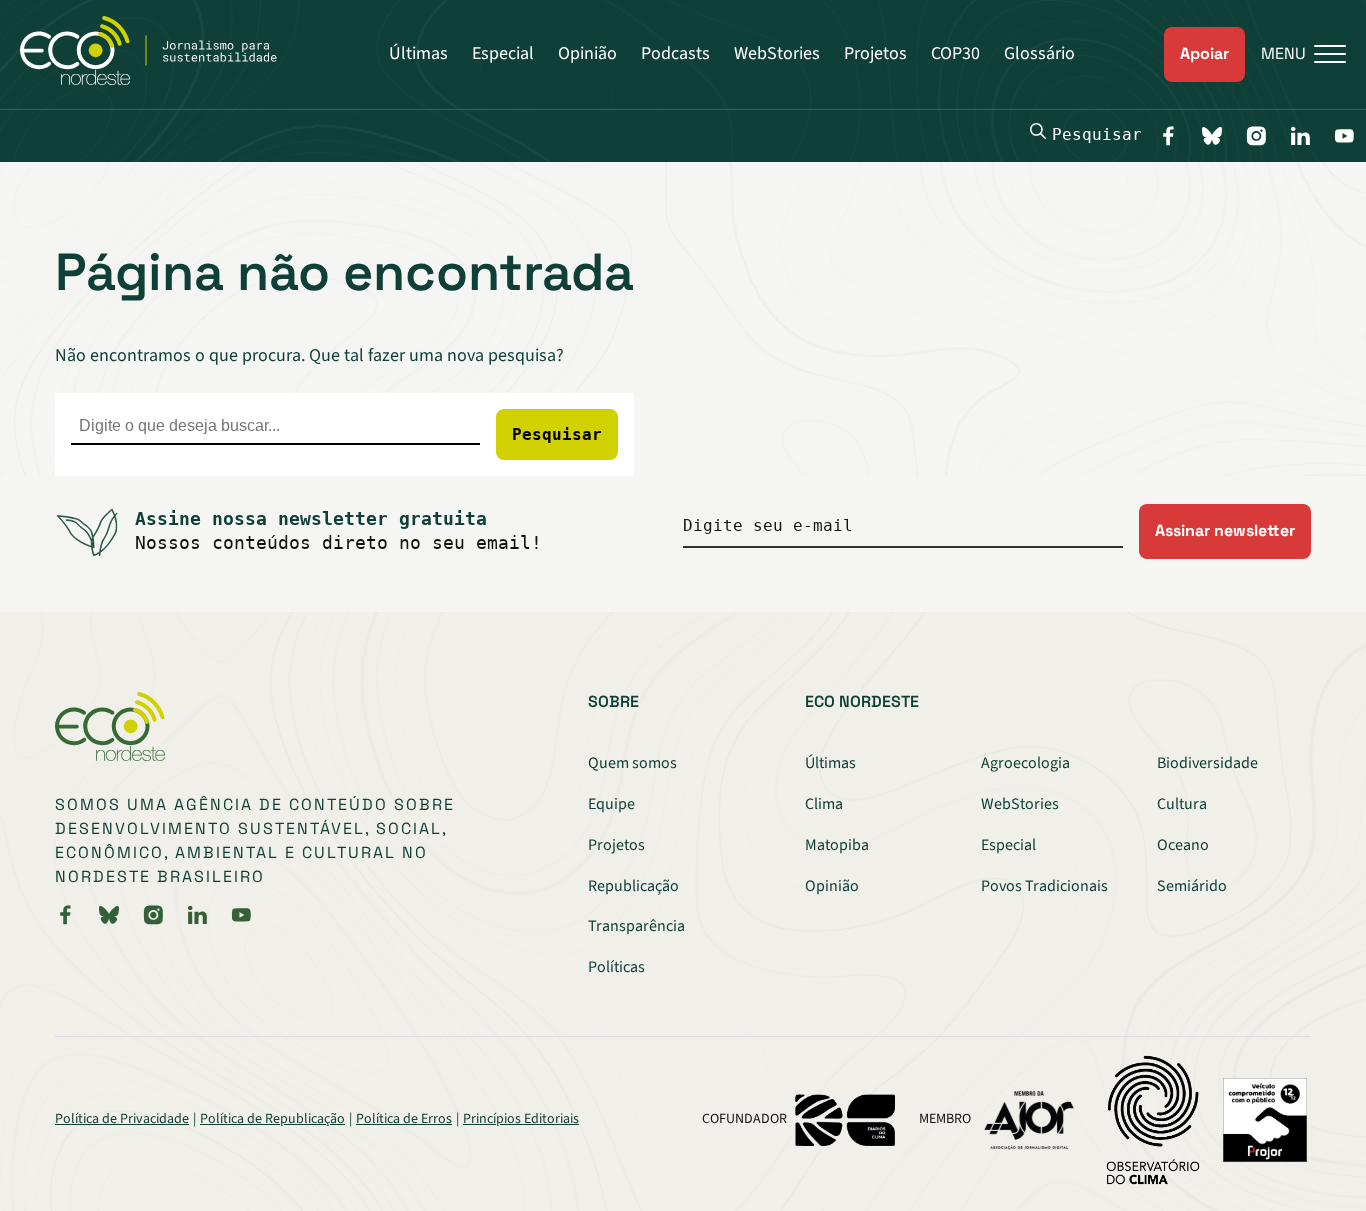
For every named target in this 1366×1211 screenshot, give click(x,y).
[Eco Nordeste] (159, 80)
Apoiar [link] (1204, 53)
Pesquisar (1097, 134)
